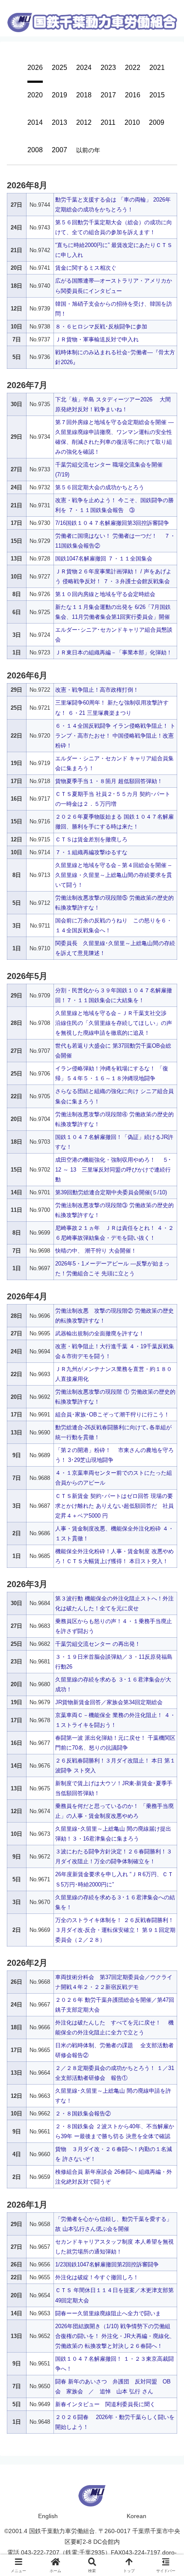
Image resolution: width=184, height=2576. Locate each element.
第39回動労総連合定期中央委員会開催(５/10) (111, 1192)
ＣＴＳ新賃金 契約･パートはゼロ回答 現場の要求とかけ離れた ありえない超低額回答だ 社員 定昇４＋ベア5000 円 (117, 1506)
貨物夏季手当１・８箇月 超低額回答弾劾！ (109, 781)
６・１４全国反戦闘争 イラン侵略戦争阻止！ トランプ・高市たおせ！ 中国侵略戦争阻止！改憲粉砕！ (115, 736)
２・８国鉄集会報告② (83, 2114)
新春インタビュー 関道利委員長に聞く (105, 2404)
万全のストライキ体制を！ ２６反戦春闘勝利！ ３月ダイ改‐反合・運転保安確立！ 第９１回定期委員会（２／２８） (115, 1930)
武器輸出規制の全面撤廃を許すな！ (100, 1333)
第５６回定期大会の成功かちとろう (100, 487)
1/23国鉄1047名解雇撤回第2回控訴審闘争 (107, 2264)
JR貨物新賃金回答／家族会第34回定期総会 (109, 1702)
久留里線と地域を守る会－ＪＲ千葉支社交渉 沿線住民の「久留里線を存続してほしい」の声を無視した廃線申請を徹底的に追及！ (114, 1023)
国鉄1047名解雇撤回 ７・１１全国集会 (104, 559)
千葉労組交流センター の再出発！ (98, 1644)
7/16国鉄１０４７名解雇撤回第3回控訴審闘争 (112, 523)
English (48, 2516)
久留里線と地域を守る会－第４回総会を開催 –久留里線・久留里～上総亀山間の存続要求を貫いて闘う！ (114, 875)
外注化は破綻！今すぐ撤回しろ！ (97, 2277)
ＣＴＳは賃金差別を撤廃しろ (91, 839)
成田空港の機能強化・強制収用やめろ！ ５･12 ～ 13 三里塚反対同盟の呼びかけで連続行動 (113, 1170)
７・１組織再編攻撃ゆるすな (91, 852)
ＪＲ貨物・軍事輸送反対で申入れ (97, 339)
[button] (167, 1356)
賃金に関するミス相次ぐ (86, 268)
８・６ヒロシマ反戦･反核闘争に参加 (101, 327)
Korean (137, 2516)
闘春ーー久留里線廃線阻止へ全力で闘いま (108, 2313)
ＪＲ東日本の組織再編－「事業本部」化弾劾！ (114, 652)
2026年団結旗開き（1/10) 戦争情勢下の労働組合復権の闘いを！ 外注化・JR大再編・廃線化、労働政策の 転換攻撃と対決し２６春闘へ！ (115, 2336)
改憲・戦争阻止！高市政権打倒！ (97, 690)
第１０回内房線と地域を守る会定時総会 (105, 594)
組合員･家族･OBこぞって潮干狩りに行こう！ (112, 1415)
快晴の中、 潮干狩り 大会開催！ (96, 1251)
